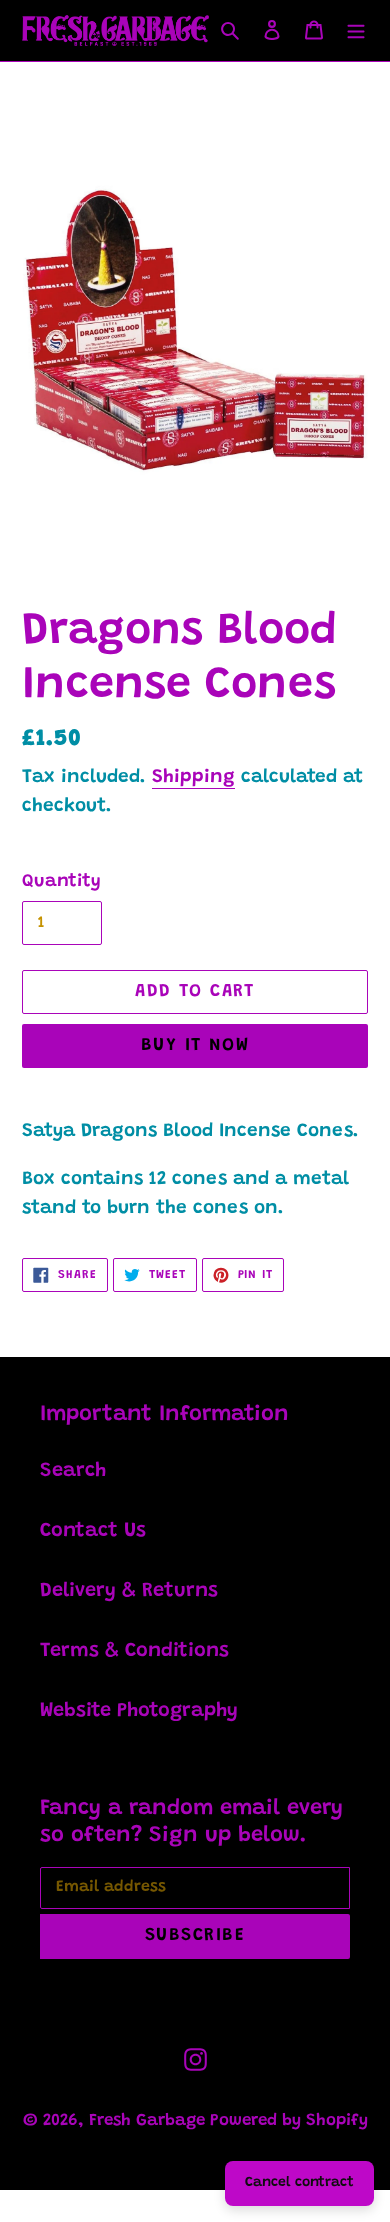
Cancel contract (299, 2183)
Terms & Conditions (134, 1651)
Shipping (193, 777)
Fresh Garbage (149, 2121)
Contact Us (93, 1531)
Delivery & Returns (129, 1591)
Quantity (61, 882)
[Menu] (356, 31)
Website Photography (139, 1711)
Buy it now (195, 1046)
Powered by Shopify (289, 2121)
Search (73, 1471)
